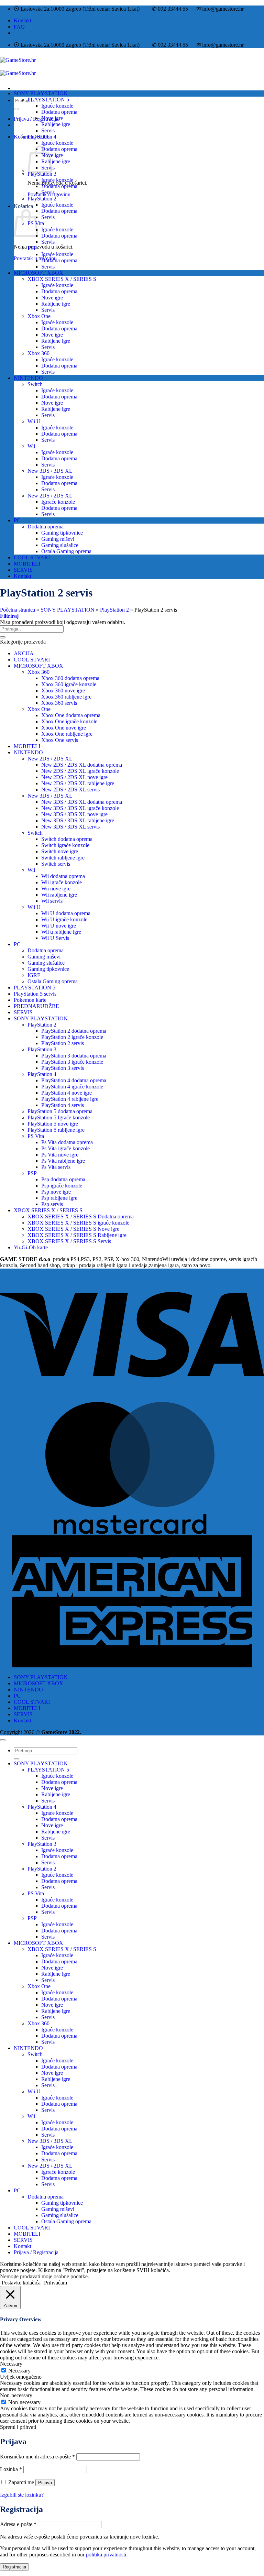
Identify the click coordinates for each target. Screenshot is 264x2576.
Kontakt (23, 20)
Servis (48, 130)
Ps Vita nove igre (60, 1155)
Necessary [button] (11, 2364)
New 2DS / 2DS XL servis (70, 790)
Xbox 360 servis (59, 703)
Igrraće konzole (58, 502)
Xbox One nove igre (64, 728)
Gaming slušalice (60, 545)
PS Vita (36, 1136)
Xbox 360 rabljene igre (66, 697)
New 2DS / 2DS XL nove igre (74, 777)
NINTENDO (28, 378)
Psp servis (52, 1204)
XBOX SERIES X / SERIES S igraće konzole (78, 1223)
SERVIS (23, 570)
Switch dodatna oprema (67, 839)
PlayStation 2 (42, 199)
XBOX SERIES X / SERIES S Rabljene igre (77, 1235)
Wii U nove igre (59, 926)
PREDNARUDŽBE (36, 1006)
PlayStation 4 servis (63, 1105)
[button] (9, 616)
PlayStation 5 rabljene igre (56, 1130)
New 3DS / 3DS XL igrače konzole (80, 808)
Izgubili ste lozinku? (22, 2495)
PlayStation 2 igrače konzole (72, 1037)
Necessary (19, 2371)
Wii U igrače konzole (64, 919)
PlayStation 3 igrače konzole (72, 1062)
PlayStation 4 (42, 137)
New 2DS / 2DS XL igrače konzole (80, 771)
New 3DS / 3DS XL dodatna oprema (82, 802)
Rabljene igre (56, 124)
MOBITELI (27, 564)
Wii (31, 446)
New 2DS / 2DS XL (50, 496)
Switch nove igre (60, 851)
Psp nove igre (56, 1192)
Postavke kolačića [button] (21, 2283)
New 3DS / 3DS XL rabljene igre (78, 820)
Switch (35, 384)
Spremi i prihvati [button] (18, 2427)
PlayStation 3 (42, 174)
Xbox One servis (60, 740)
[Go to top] (3, 1740)
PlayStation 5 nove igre (53, 1124)
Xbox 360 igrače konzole (69, 684)
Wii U (34, 421)
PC (17, 520)
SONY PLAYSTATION (41, 93)
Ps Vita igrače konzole (65, 1148)
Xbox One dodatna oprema (71, 715)
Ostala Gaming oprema (66, 551)
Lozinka (11, 2469)
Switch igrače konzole (65, 845)
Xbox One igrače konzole (69, 721)
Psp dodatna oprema (63, 1179)
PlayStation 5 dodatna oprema (60, 1111)
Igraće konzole (57, 106)
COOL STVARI (32, 557)
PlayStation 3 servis (63, 1068)
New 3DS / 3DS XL (50, 471)
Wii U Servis (55, 938)
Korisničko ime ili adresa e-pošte (37, 2457)
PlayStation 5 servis (35, 994)
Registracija (14, 2567)
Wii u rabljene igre (61, 932)
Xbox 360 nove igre (63, 690)
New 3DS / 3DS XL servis (70, 827)
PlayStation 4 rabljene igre (70, 1099)
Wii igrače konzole (62, 882)
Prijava (45, 2483)
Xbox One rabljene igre (67, 734)
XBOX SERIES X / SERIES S (62, 279)
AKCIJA (24, 653)
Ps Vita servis (56, 1167)
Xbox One (39, 316)
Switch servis (56, 864)
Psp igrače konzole (62, 1186)
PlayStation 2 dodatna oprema (74, 1031)
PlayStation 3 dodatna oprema (74, 1056)
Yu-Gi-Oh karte (31, 1247)
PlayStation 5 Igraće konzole (59, 1117)
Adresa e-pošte (18, 2524)
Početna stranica (18, 610)
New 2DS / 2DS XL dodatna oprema (82, 765)
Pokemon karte (30, 1000)
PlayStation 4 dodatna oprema (74, 1080)
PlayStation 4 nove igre (67, 1093)
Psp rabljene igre (59, 1198)
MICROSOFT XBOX (38, 273)
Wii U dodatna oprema (66, 913)
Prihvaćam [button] (56, 2283)
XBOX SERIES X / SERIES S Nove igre (73, 1229)
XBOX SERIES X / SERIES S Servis (69, 1241)
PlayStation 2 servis (63, 1043)
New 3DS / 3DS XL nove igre (74, 814)
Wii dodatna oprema (63, 876)
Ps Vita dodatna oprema (67, 1142)
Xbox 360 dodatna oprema (70, 678)
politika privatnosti (106, 2555)
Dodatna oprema (59, 112)
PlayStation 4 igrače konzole (72, 1087)
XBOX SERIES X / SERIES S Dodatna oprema (81, 1216)
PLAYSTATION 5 (48, 100)
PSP (32, 248)
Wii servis (52, 901)
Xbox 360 (38, 353)
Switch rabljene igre (63, 858)
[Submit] (16, 109)
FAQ (19, 27)
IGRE (34, 975)
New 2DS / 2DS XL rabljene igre (78, 783)
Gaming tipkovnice (62, 533)
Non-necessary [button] (16, 2395)
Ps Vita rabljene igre (63, 1161)
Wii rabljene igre (59, 895)
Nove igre (52, 118)
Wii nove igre (56, 889)
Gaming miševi (58, 539)
